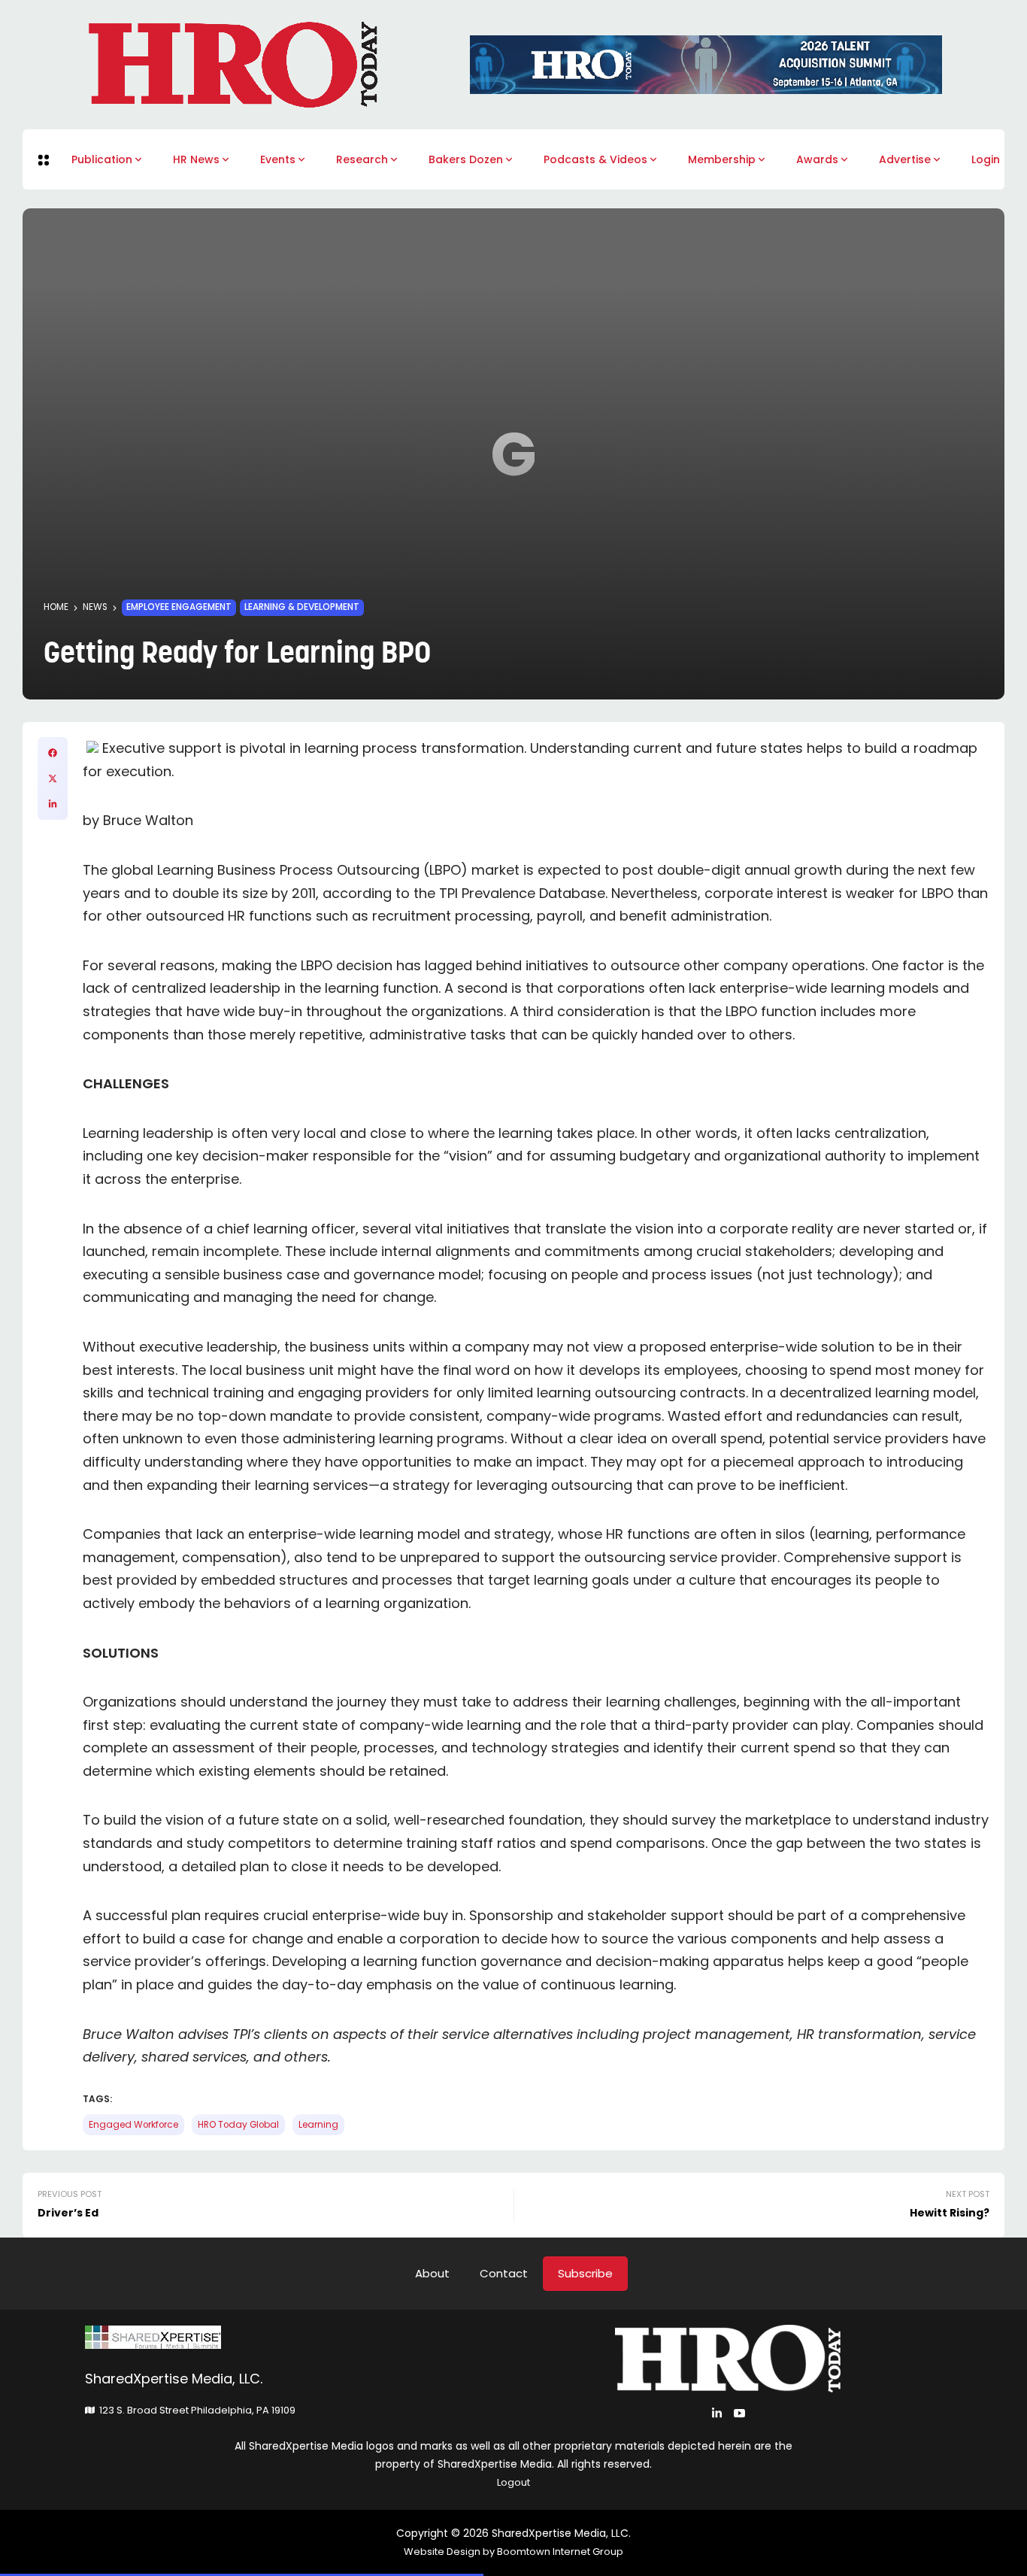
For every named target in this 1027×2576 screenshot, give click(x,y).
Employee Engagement (179, 607)
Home (56, 607)
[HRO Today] (299, 2337)
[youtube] (739, 2413)
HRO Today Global (238, 2125)
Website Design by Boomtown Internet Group (513, 2552)
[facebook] (53, 753)
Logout (513, 2482)
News (95, 607)
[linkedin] (53, 804)
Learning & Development (302, 607)
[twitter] (53, 778)
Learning (318, 2125)
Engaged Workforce (133, 2125)
